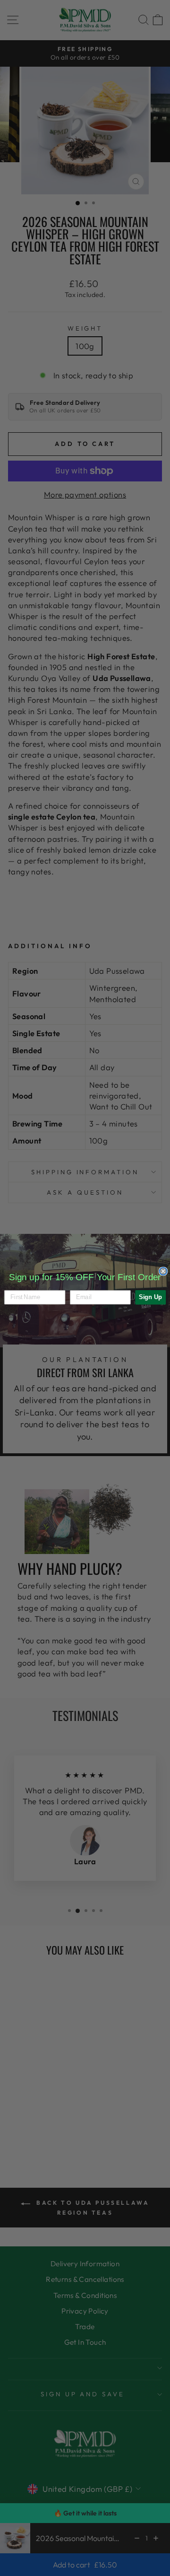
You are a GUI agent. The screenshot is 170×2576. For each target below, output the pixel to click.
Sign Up (150, 1297)
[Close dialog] (163, 1271)
